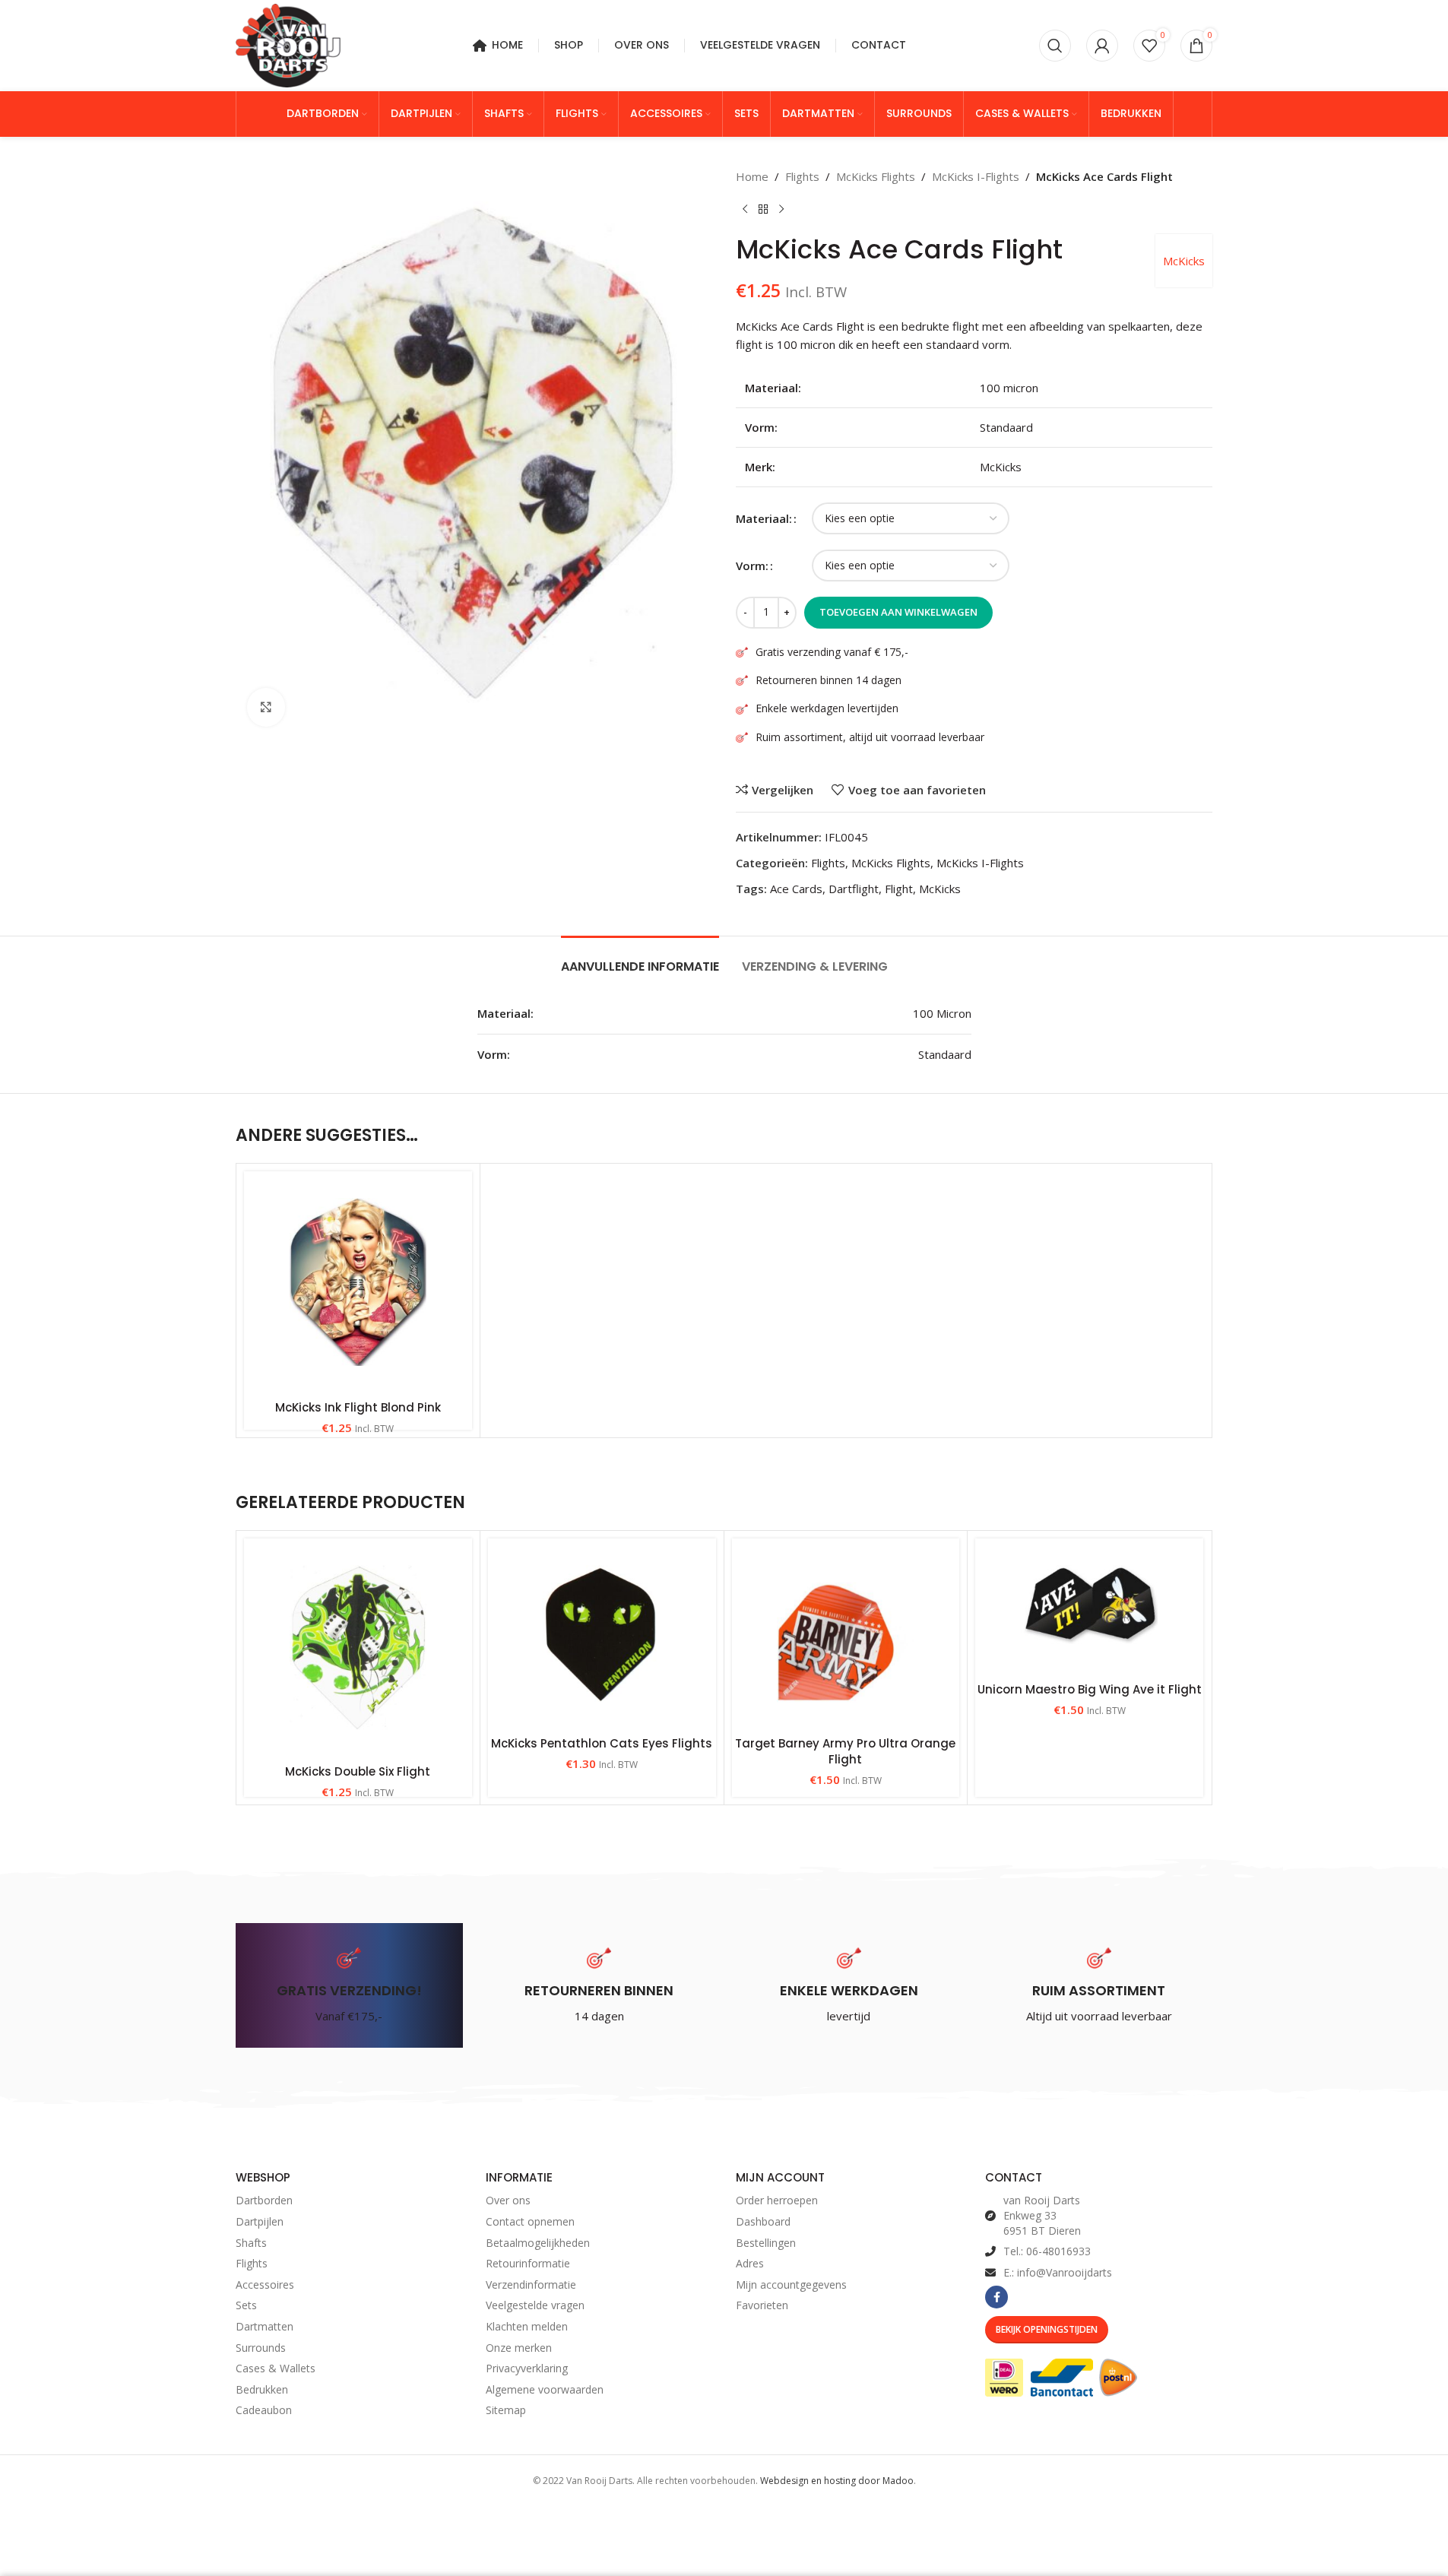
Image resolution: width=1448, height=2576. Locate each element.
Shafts (251, 2243)
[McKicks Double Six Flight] (358, 1648)
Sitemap (506, 2410)
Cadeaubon (264, 2410)
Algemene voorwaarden (545, 2389)
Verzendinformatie (531, 2284)
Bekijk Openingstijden (1047, 2329)
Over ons (508, 2200)
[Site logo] (288, 44)
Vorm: (752, 566)
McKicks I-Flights (976, 176)
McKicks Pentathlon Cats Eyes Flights (602, 1743)
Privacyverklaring (527, 2368)
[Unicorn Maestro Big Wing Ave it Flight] (1089, 1606)
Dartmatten (265, 2326)
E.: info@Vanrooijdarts (1058, 2272)
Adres (750, 2263)
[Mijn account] (1102, 46)
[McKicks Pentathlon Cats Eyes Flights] (602, 1633)
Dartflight (854, 889)
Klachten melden (527, 2326)
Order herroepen (777, 2200)
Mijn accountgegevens (791, 2284)
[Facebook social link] (996, 2297)
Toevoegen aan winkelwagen (898, 612)
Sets (246, 2305)
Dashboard (763, 2221)
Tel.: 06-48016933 (1047, 2251)
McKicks (1184, 261)
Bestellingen (766, 2243)
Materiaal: (764, 518)
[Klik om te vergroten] (266, 707)
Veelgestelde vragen (535, 2305)
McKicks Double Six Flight (358, 1771)
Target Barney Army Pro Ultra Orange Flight (845, 1751)
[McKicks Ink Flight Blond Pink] (358, 1282)
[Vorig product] (745, 210)
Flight (899, 889)
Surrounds (261, 2348)
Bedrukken (262, 2389)
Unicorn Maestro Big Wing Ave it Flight (1090, 1689)
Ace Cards (796, 889)
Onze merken (519, 2348)
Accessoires (265, 2284)
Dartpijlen (260, 2221)
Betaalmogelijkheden (538, 2243)
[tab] (640, 959)
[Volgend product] (781, 210)
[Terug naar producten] (763, 210)
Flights (802, 176)
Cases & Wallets (276, 2368)
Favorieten (762, 2305)
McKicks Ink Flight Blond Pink (358, 1407)
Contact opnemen (530, 2221)
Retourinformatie (528, 2263)
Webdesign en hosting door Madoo (837, 2481)
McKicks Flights (876, 176)
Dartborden (264, 2200)
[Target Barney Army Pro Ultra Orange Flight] (846, 1633)
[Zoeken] (1055, 46)
